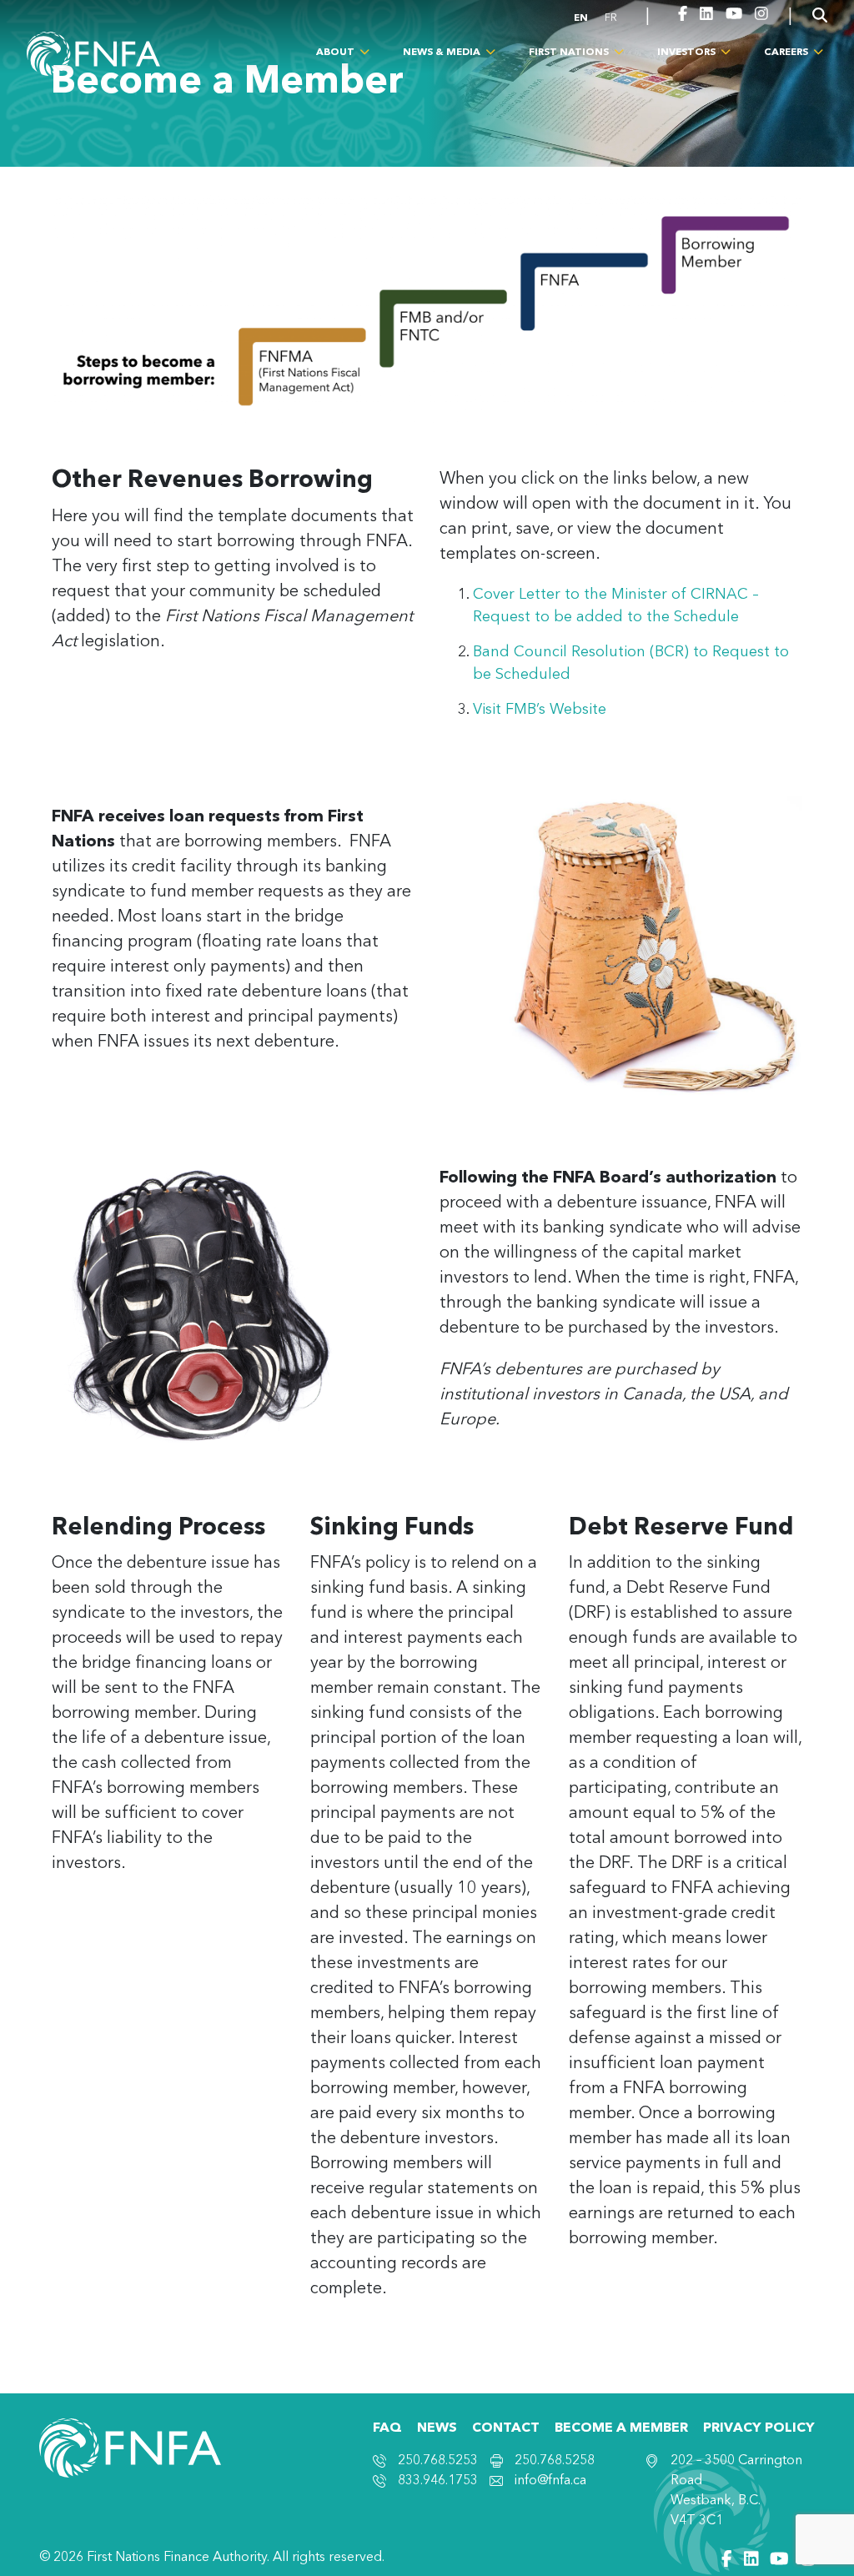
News (437, 2428)
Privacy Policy (759, 2428)
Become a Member (621, 2428)
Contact (506, 2428)
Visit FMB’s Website (540, 710)
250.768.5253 (438, 2461)
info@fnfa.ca (550, 2481)
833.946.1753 (438, 2481)
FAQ (387, 2428)
